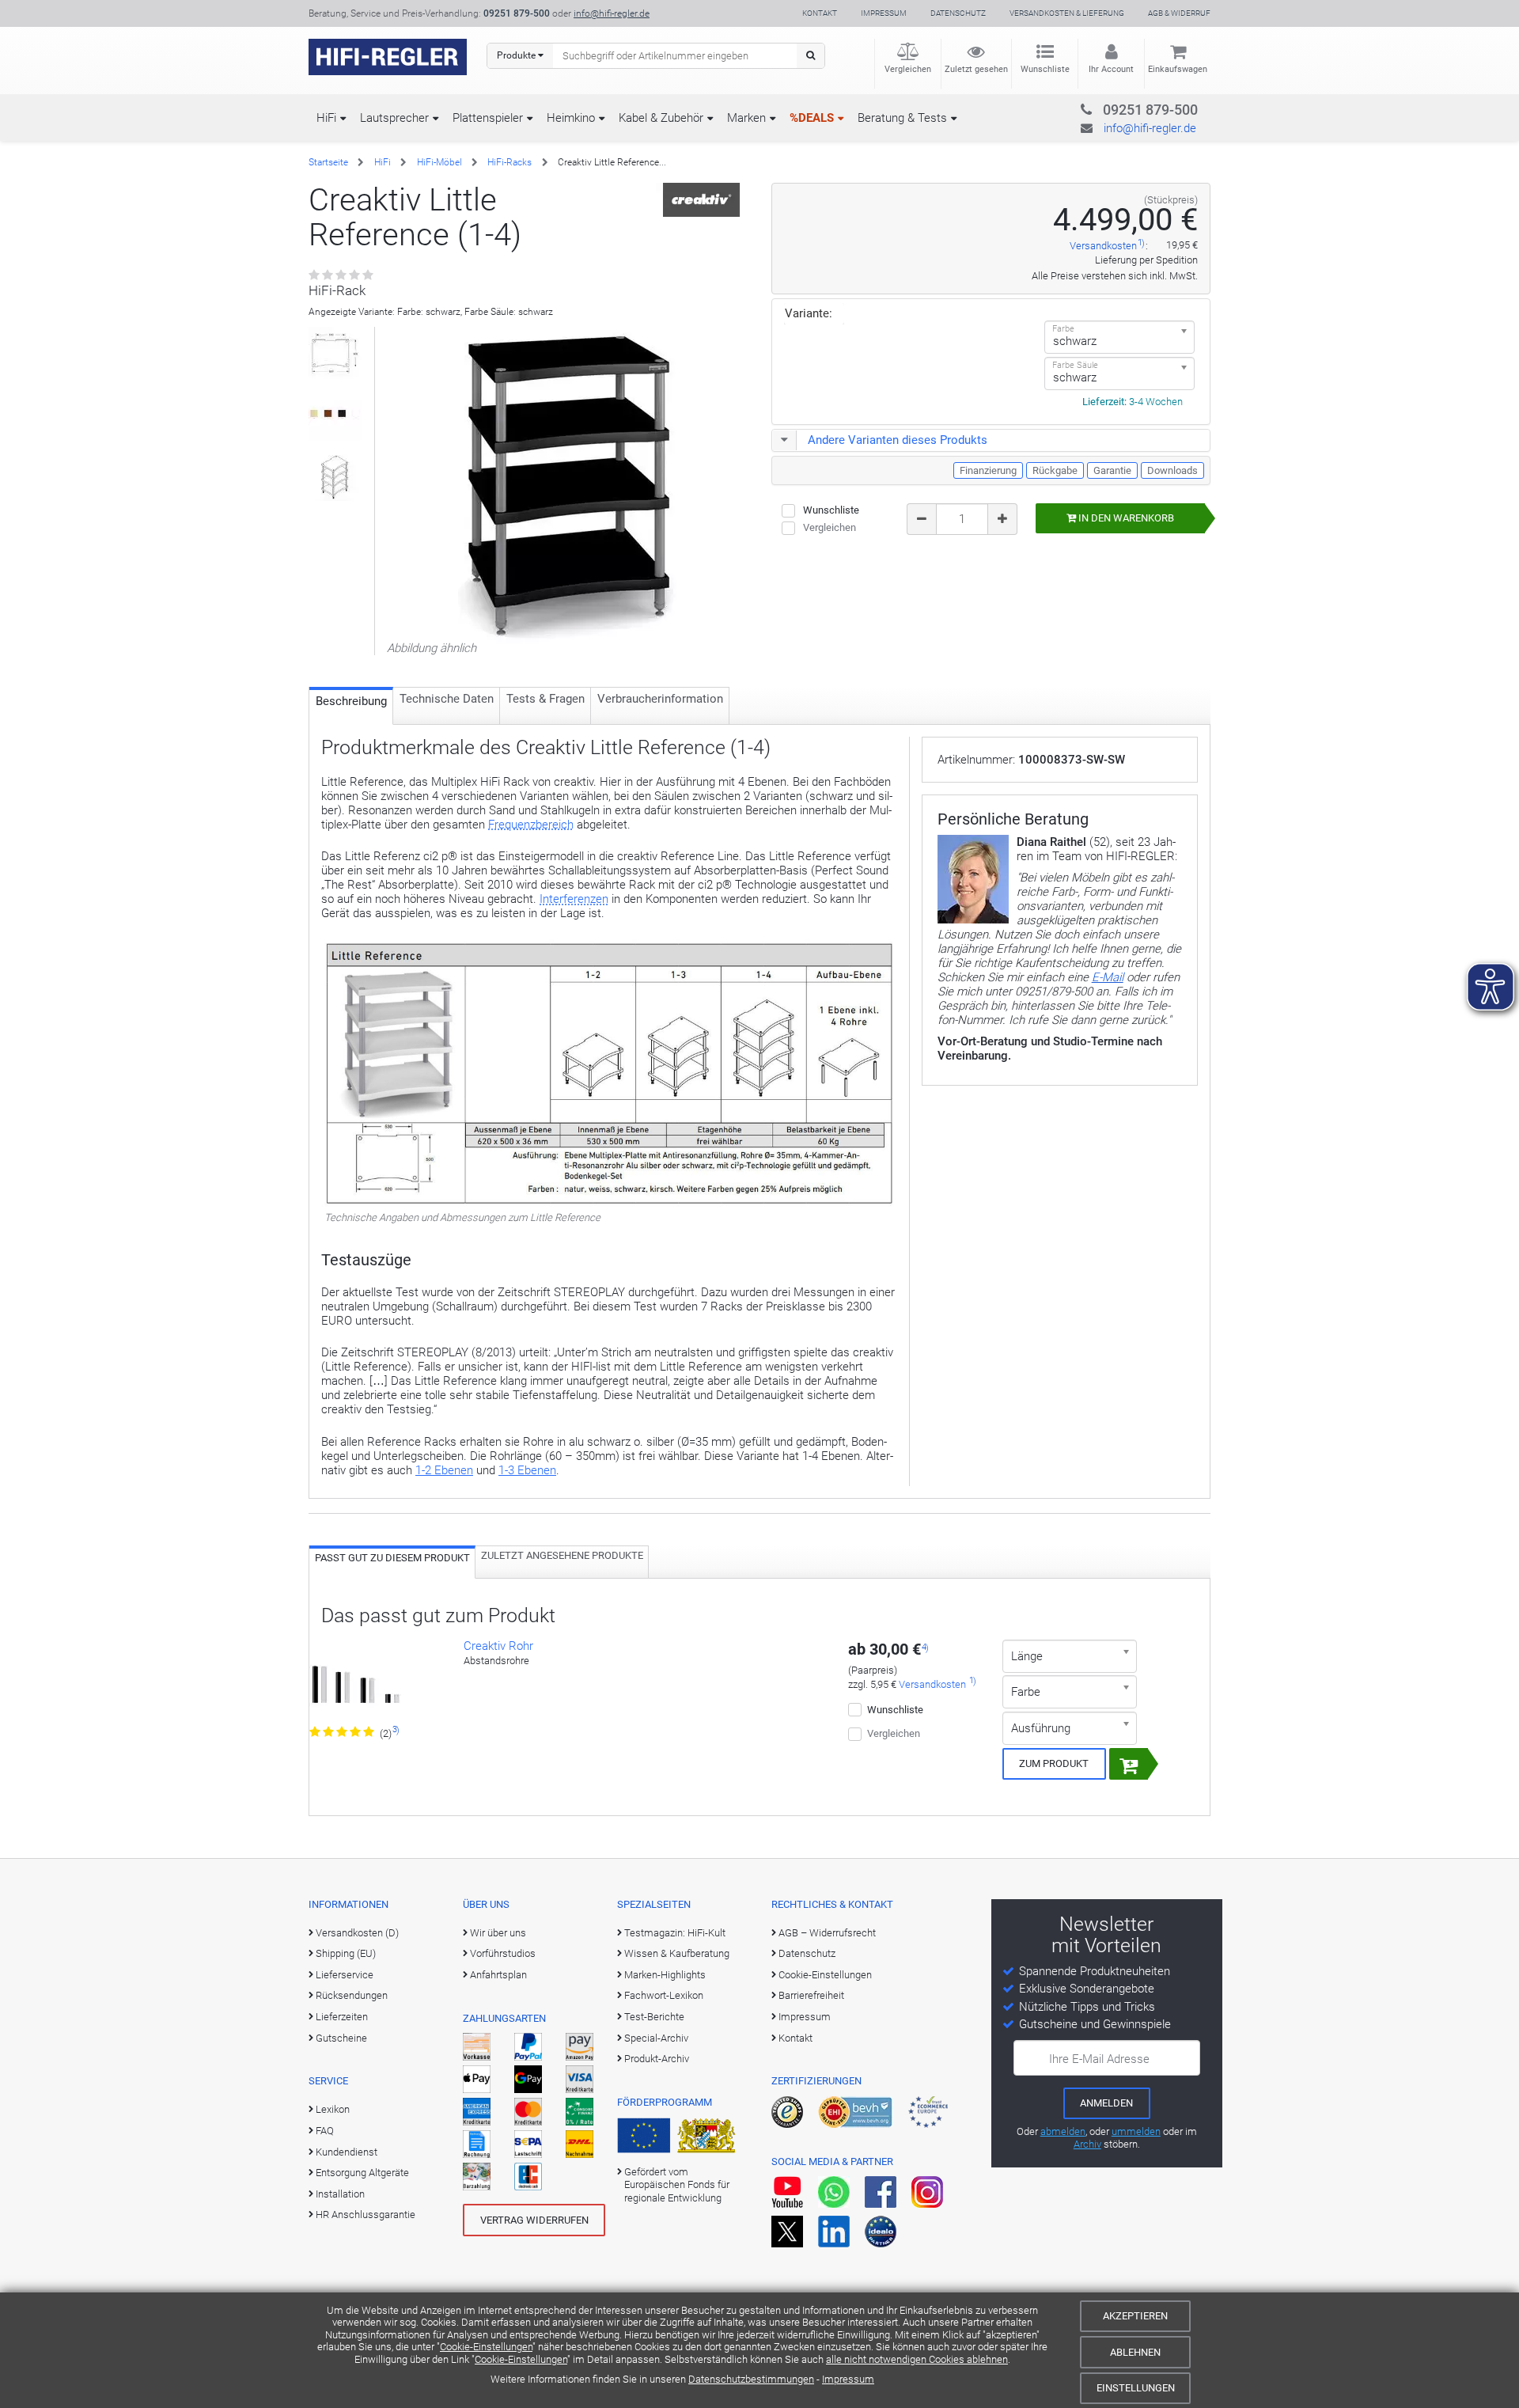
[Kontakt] (1118, 107)
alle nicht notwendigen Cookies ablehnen (917, 2359)
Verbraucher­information (660, 699)
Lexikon (333, 2109)
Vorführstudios (503, 1953)
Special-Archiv (656, 2038)
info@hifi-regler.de (612, 13)
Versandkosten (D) (357, 1933)
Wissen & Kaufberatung (677, 1953)
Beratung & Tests (902, 118)
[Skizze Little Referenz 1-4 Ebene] (335, 475)
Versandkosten (1103, 246)
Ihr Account (1111, 69)
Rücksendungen (352, 1995)
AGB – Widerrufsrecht (827, 1933)
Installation (340, 2194)
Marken (746, 118)
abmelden (1063, 2131)
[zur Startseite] (388, 57)
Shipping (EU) (346, 1953)
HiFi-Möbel (439, 162)
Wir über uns (498, 1933)
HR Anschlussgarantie (366, 2215)
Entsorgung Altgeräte (362, 2173)
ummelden (1136, 2131)
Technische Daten (447, 699)
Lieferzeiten (342, 2017)
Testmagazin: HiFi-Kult (675, 1933)
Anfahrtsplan (498, 1975)
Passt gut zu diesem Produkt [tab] (392, 1558)
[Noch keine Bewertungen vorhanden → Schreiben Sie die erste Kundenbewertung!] (342, 275)
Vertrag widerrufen (534, 2220)
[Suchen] (811, 56)
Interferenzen (574, 899)
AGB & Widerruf (1179, 13)
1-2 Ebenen (444, 1470)
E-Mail (1108, 977)
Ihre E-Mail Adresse (1099, 2059)
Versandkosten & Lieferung (1067, 13)
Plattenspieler (488, 118)
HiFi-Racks (509, 162)
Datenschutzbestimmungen (751, 2379)
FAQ (325, 2131)
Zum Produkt (1054, 1763)
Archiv (1087, 2144)
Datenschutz (958, 13)
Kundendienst (347, 2152)
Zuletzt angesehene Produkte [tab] (562, 1555)
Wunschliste (1045, 69)
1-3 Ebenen (527, 1470)
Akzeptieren (1135, 2316)
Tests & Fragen (545, 699)
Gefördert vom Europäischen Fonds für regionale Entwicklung (677, 2185)
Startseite (328, 162)
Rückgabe (1055, 470)
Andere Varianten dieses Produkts (898, 440)
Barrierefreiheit (811, 1995)
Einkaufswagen (1178, 69)
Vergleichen (908, 69)
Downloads (1172, 470)
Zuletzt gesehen (976, 69)
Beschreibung (351, 701)
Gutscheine (341, 2038)
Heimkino (571, 118)
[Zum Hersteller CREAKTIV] (702, 199)
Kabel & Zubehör (661, 118)
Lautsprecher (394, 118)
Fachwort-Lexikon (664, 1995)
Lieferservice (345, 1975)
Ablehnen (1135, 2352)
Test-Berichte (654, 2017)
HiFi (326, 118)
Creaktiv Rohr (498, 1646)
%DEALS (812, 118)
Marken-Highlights (665, 1975)
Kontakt (820, 13)
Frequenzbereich (531, 825)
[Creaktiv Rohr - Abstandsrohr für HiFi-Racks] (355, 1682)
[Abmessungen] (335, 353)
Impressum (848, 2379)
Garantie (1112, 470)
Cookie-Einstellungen (486, 2347)
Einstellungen (1136, 2388)
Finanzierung (988, 470)
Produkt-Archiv (657, 2059)
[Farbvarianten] (335, 414)
